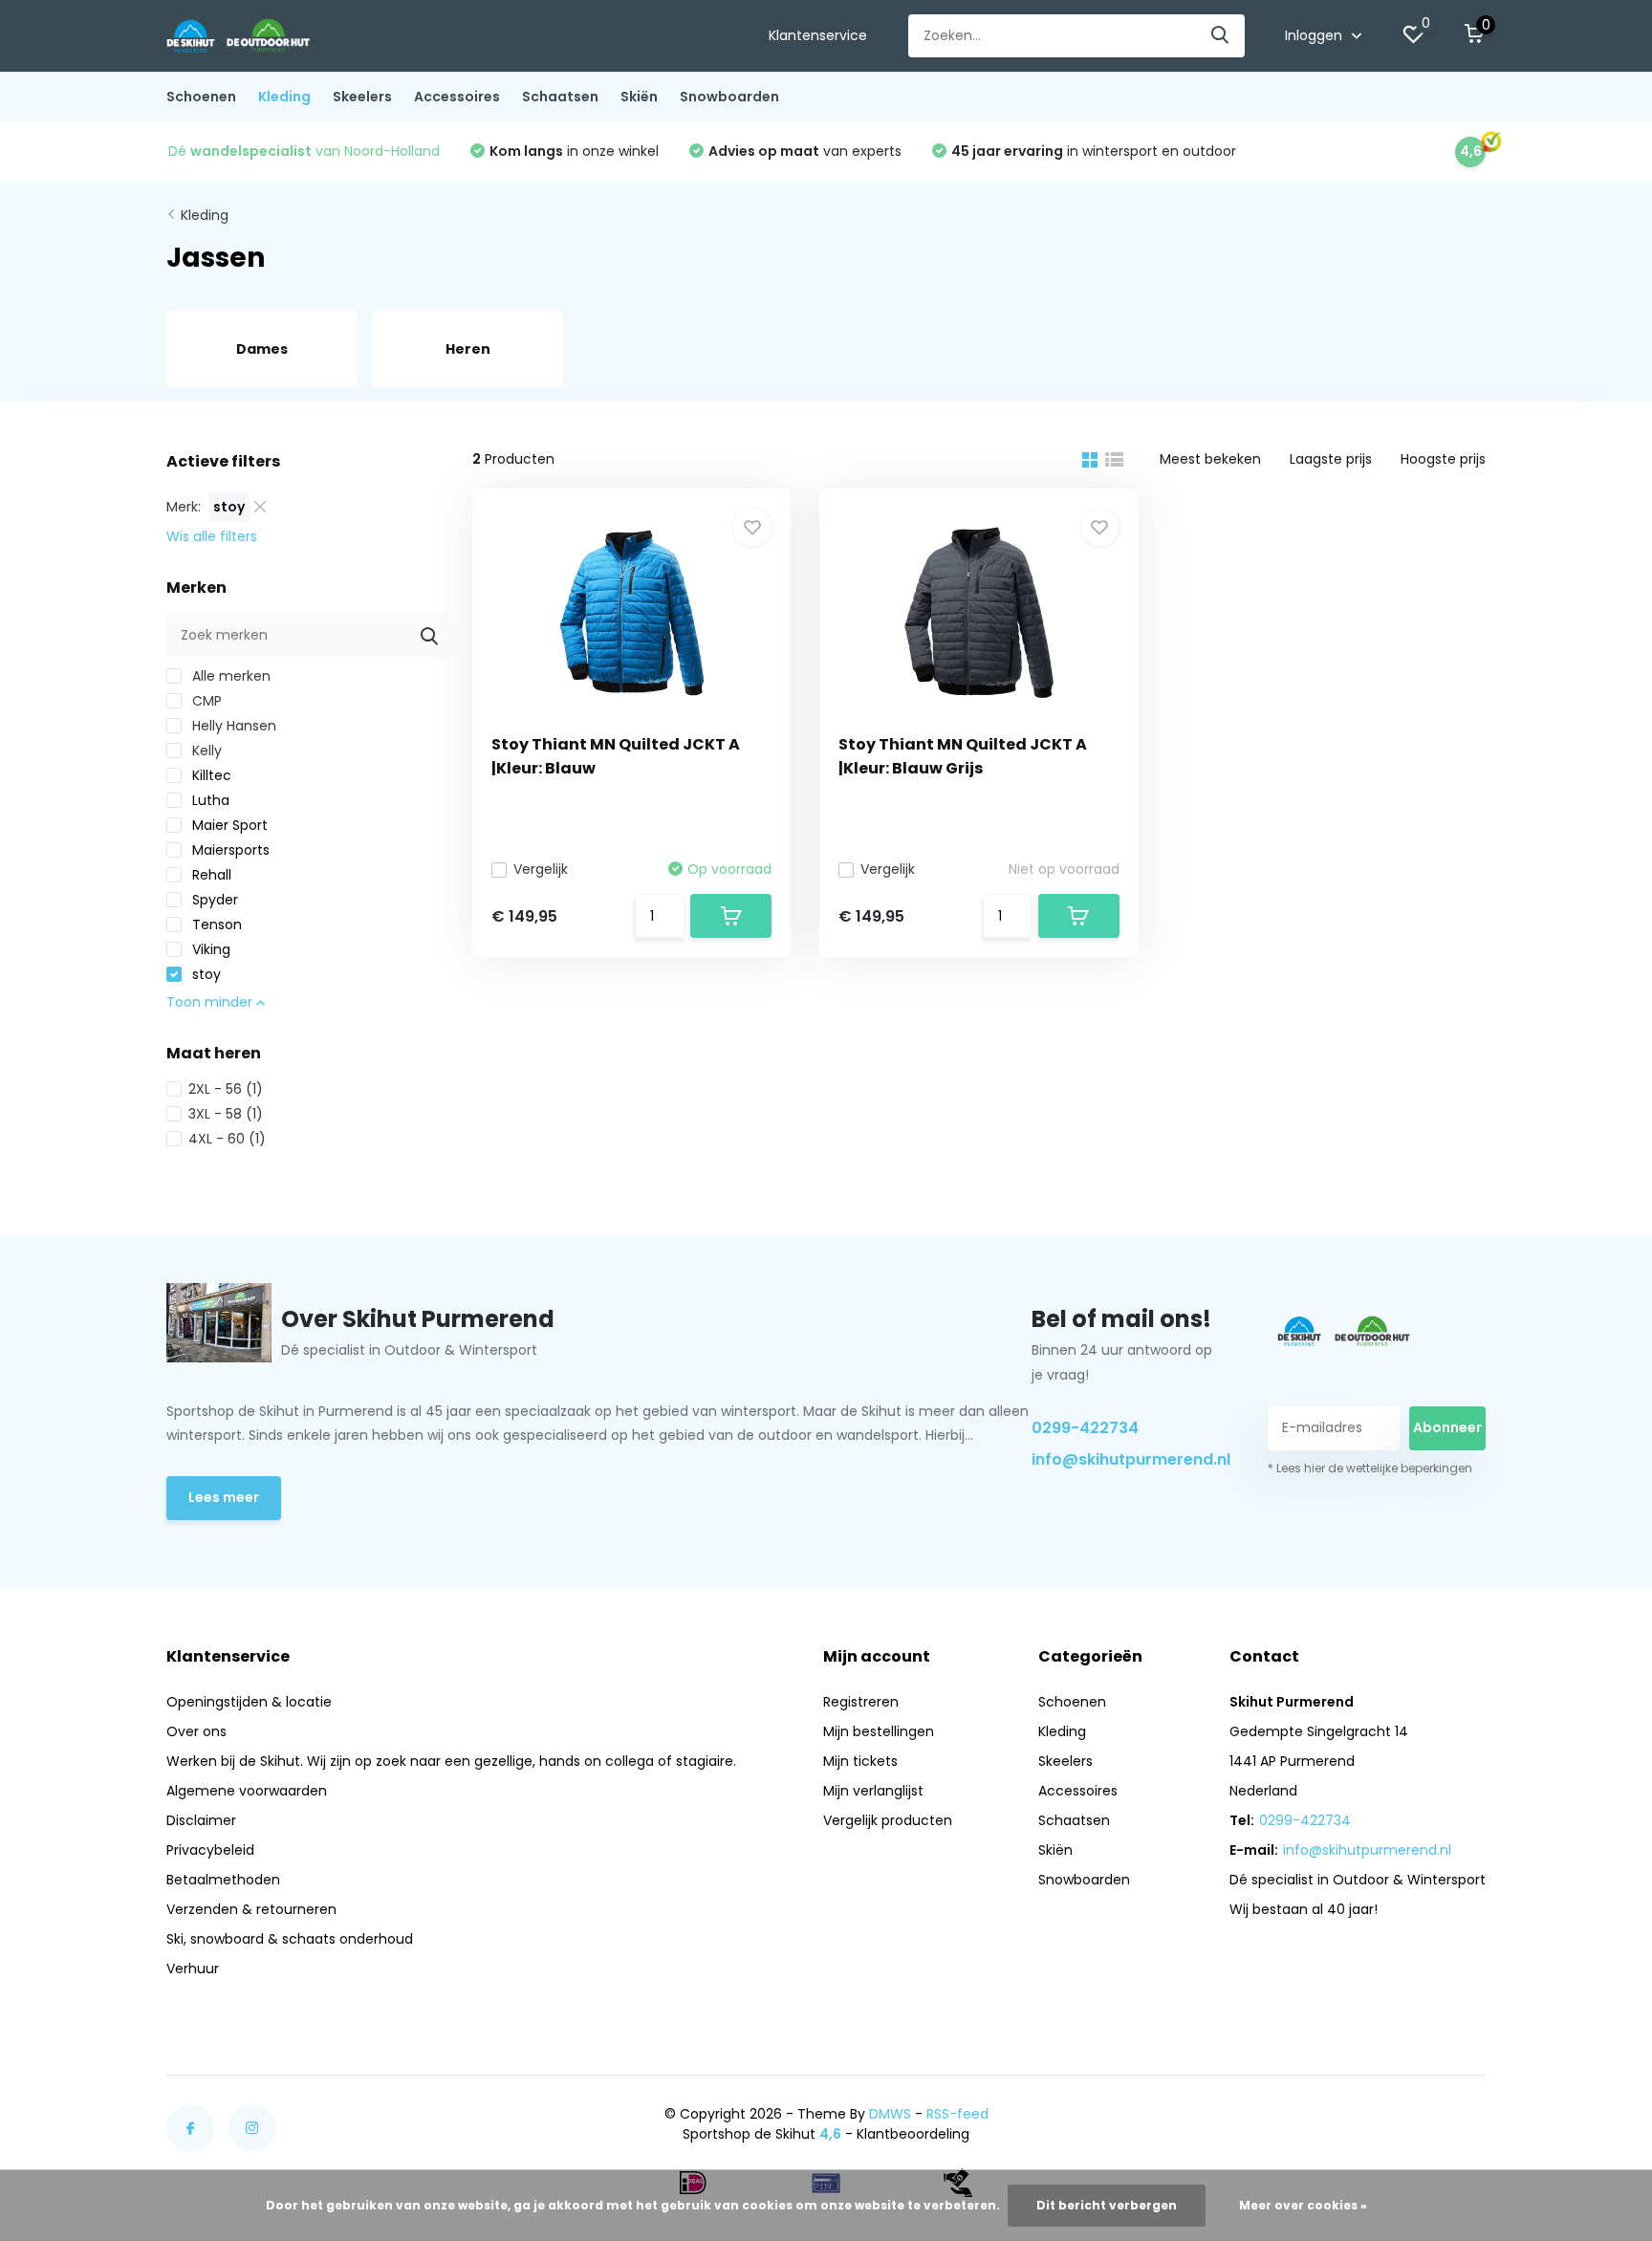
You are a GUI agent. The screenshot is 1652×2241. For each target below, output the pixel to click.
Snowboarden (729, 97)
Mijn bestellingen (879, 1731)
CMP (205, 701)
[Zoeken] (1221, 36)
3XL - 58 (226, 1114)
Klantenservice (818, 35)
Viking (209, 949)
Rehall (210, 875)
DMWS (890, 2114)
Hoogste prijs (1443, 459)
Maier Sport (228, 825)
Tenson (215, 925)
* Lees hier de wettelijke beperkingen (1370, 1468)
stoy (205, 974)
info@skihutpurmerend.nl (1127, 1459)
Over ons (196, 1731)
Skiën (639, 97)
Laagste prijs (1331, 459)
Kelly (205, 751)
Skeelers (362, 97)
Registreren (861, 1702)
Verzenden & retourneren (251, 1909)
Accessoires (457, 97)
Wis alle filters (212, 536)
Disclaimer (201, 1820)
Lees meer (224, 1497)
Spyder (213, 900)
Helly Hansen (232, 726)
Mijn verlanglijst (873, 1791)
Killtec (210, 775)
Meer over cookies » (1303, 2205)
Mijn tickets (860, 1761)
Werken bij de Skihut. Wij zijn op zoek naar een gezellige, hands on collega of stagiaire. (451, 1761)
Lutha (209, 800)
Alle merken (229, 676)
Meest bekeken (1210, 459)
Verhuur (193, 1969)
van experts (805, 151)
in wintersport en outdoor (1094, 151)
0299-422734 (1085, 1428)
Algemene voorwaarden (247, 1791)
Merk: (184, 507)
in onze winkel (574, 151)
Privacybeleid (210, 1850)
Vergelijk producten (888, 1820)
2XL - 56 (226, 1089)
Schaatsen (560, 97)
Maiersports (229, 850)
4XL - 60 (227, 1139)
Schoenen (201, 97)
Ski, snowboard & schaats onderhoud (290, 1939)
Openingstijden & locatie (249, 1702)
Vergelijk (541, 869)
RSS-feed (957, 2114)
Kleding (284, 97)
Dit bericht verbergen (1107, 2205)
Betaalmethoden (223, 1880)
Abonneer (1447, 1427)
